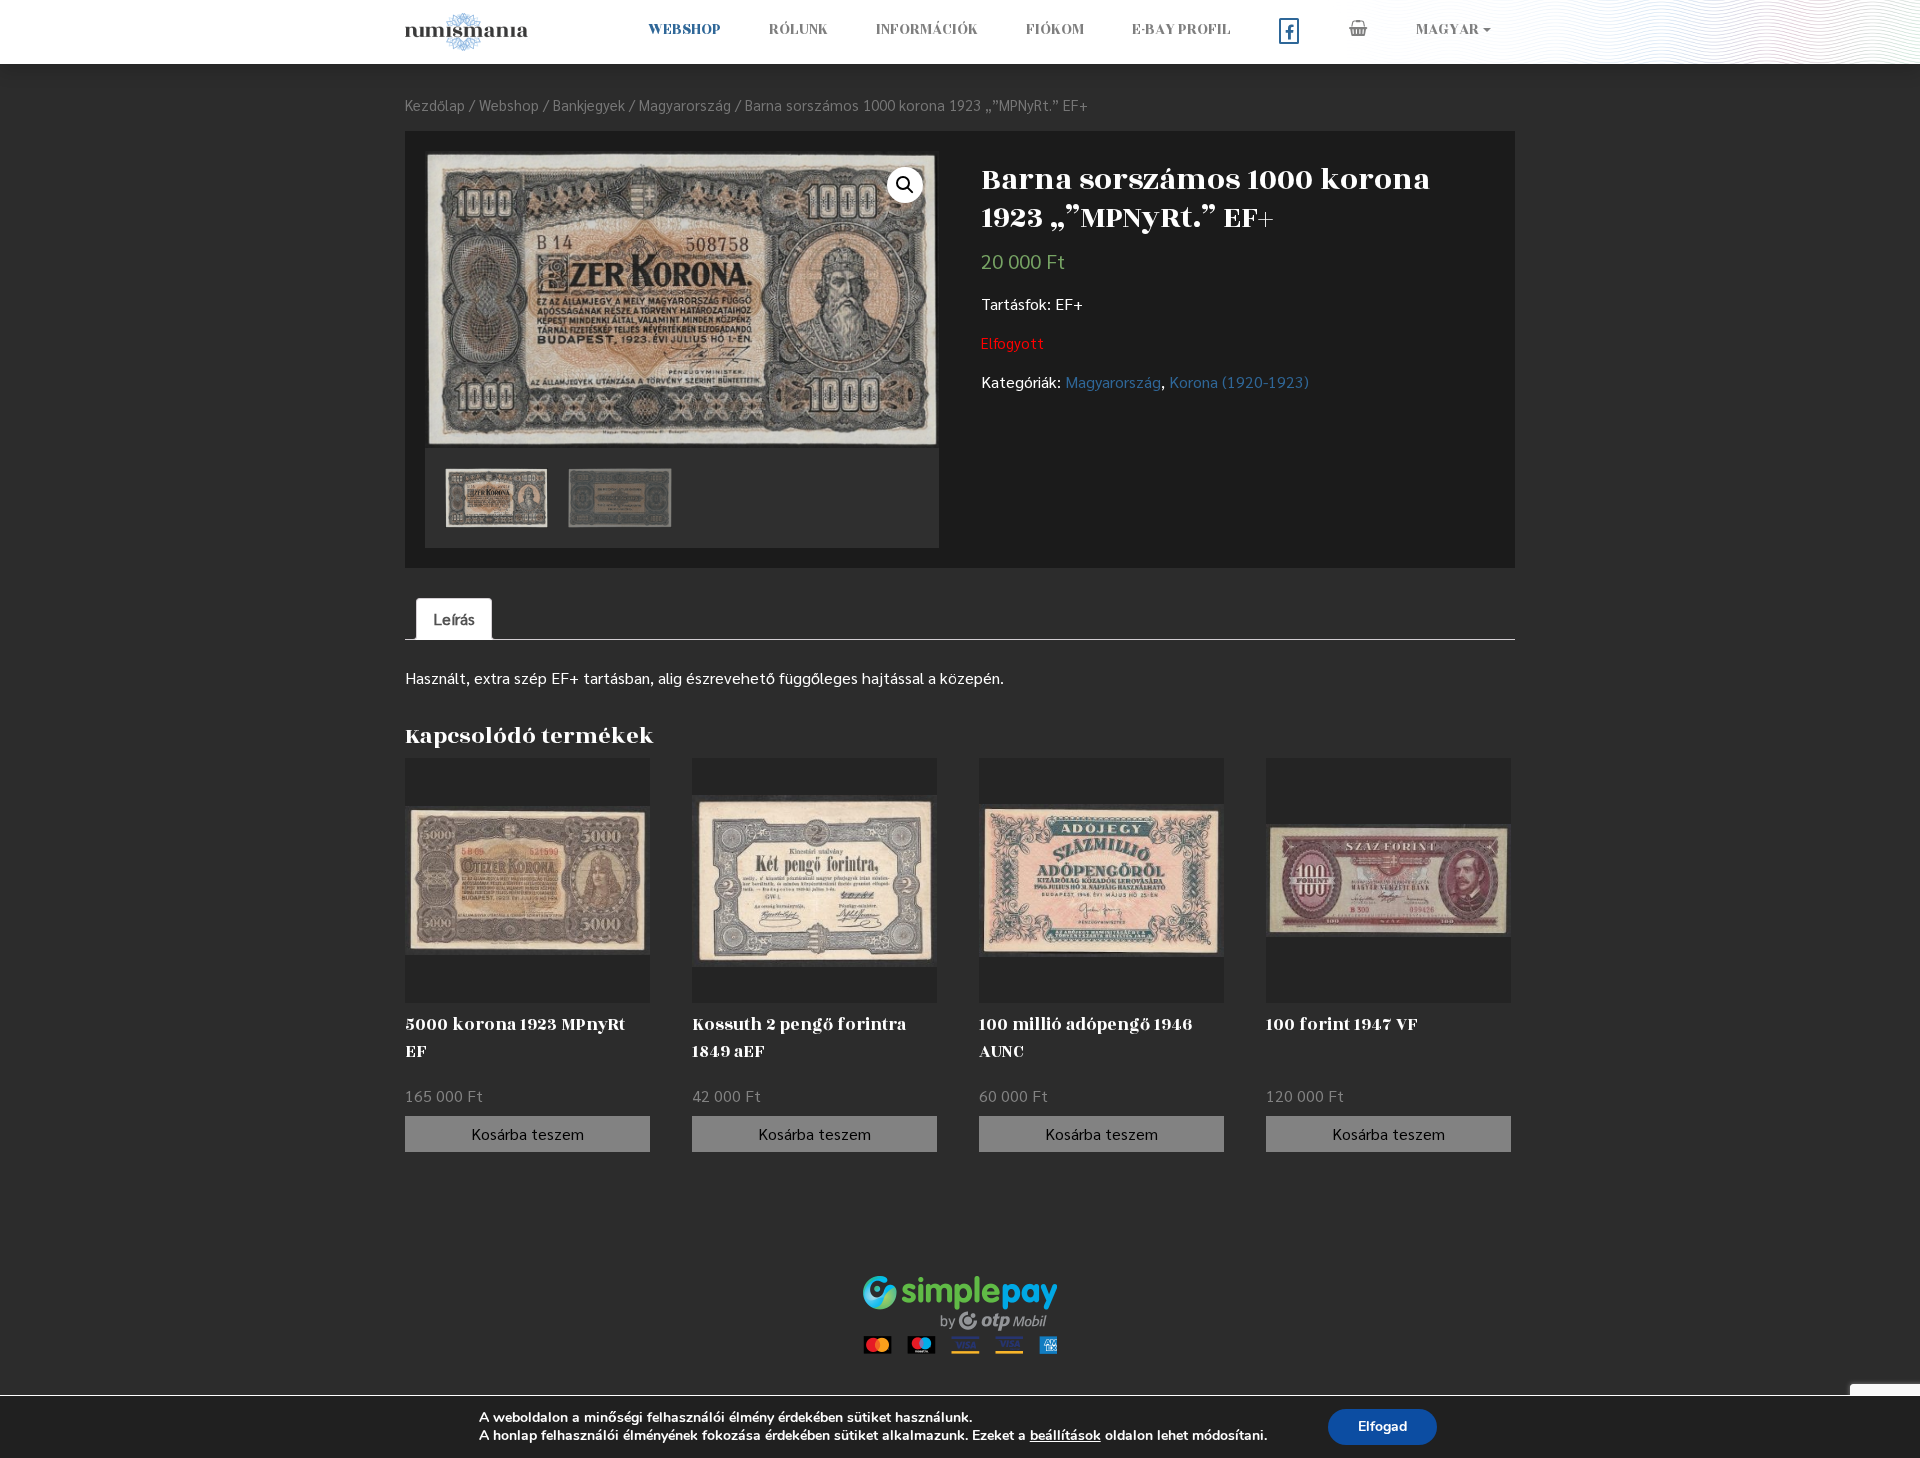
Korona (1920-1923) (1239, 381)
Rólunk (798, 29)
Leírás (454, 618)
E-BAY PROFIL (1181, 29)
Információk (927, 29)
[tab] (454, 619)
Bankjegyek (589, 104)
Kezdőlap (435, 104)
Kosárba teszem (527, 1133)
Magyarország (685, 104)
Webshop (684, 29)
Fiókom (1055, 29)
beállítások (1065, 1436)
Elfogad (1382, 1426)
